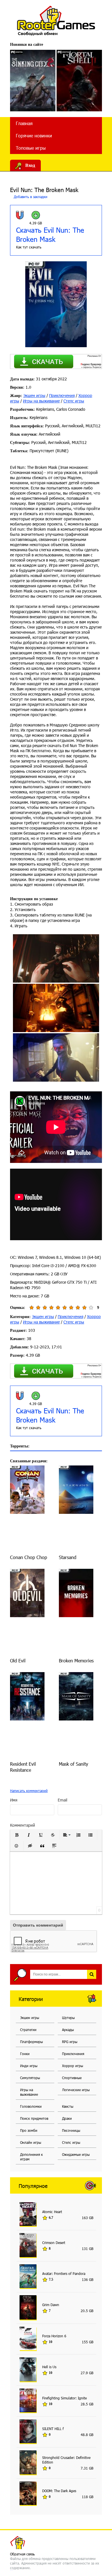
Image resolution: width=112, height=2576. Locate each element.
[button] (17, 1835)
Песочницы (71, 2130)
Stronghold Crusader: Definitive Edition (66, 2460)
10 (91, 1308)
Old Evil (18, 1661)
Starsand (68, 1557)
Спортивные (72, 2078)
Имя (14, 1800)
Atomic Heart (52, 2212)
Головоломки (31, 2106)
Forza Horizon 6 (54, 2336)
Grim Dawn (51, 2305)
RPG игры (70, 2042)
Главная (24, 123)
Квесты (68, 2106)
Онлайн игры (31, 2142)
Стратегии (28, 2030)
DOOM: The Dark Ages (59, 2491)
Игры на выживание (41, 401)
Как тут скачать (29, 247)
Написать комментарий (29, 1791)
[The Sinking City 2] (33, 81)
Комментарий (23, 1825)
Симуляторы (30, 2078)
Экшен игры (34, 395)
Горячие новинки (34, 136)
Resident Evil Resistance (23, 1767)
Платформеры (31, 2042)
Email (62, 1800)
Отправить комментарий (38, 1925)
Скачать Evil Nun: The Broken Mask (50, 234)
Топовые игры (31, 148)
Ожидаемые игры (76, 2154)
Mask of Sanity (74, 1764)
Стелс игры (74, 401)
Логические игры (76, 2090)
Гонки (25, 2054)
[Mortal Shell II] (79, 81)
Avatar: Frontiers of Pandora (64, 2273)
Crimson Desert (54, 2243)
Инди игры (29, 2066)
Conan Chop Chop (29, 1557)
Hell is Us (49, 2367)
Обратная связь (22, 2554)
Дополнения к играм (31, 2157)
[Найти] (92, 1974)
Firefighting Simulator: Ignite (64, 2398)
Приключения (62, 395)
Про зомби (29, 2130)
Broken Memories (76, 1661)
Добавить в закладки (30, 197)
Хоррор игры (73, 2066)
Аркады (68, 2030)
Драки (67, 2118)
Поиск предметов (34, 2118)
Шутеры (68, 2018)
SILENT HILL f (53, 2429)
